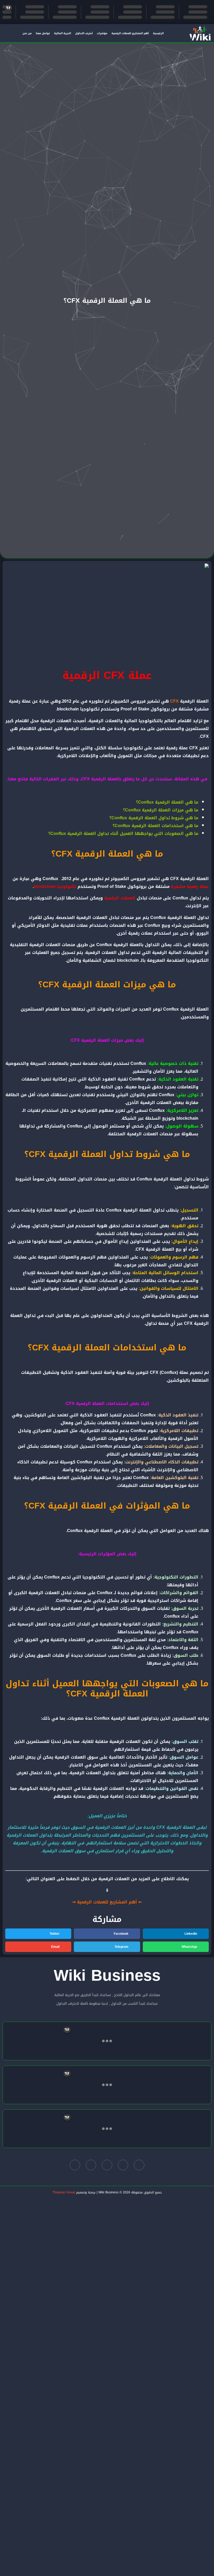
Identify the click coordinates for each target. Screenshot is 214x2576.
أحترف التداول (84, 33)
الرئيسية (158, 33)
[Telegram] (107, 2165)
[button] (176, 1934)
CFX (174, 701)
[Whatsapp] (75, 2165)
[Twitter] (123, 2165)
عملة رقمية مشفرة (190, 886)
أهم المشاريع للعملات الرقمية (130, 33)
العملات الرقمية (120, 898)
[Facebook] (139, 2165)
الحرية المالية (63, 33)
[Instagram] (91, 2165)
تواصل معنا (43, 33)
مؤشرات (102, 33)
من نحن (27, 33)
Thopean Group (64, 2192)
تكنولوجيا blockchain (55, 886)
